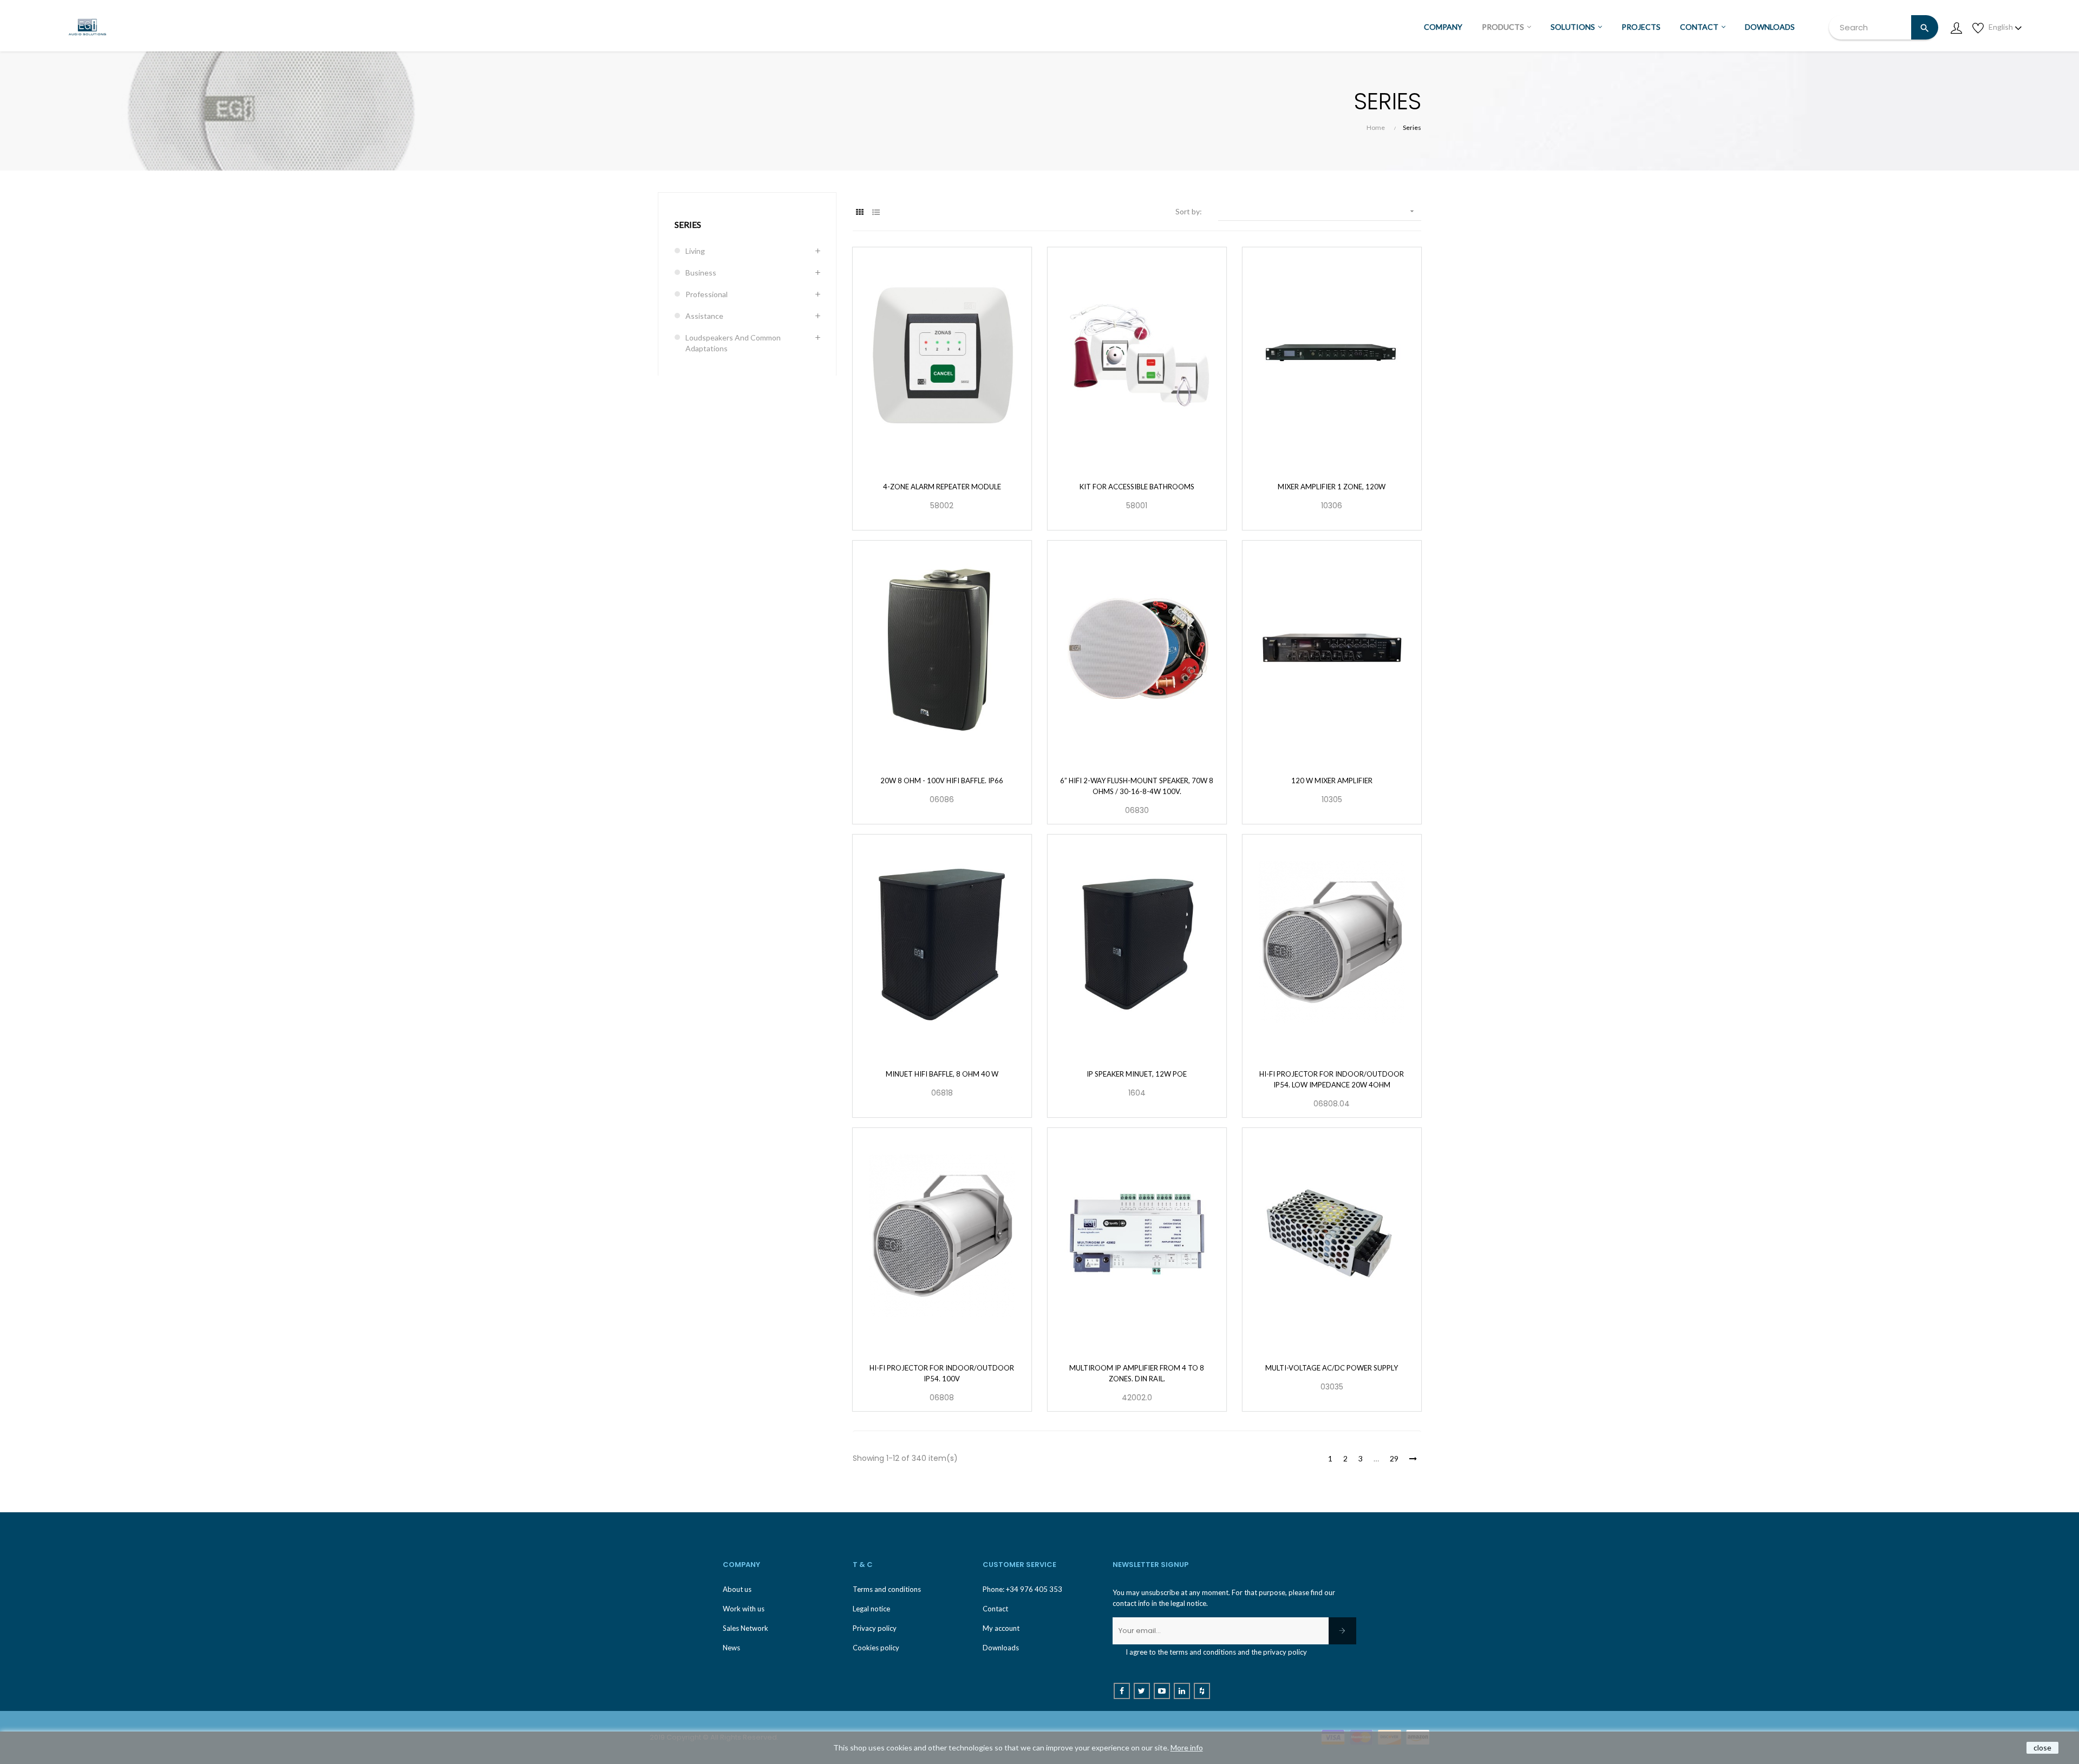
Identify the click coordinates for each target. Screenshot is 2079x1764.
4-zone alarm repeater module (942, 487)
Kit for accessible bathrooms (1137, 487)
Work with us (744, 1609)
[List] (876, 212)
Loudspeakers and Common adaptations (733, 343)
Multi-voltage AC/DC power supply (1332, 1368)
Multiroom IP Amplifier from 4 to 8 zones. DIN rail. (1137, 1373)
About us (737, 1589)
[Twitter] (1142, 1691)
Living (695, 251)
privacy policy (1285, 1652)
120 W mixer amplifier (1332, 781)
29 (1394, 1458)
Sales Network (746, 1628)
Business (701, 273)
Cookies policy (876, 1648)
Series (688, 224)
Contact (995, 1609)
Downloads (1001, 1648)
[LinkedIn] (1182, 1691)
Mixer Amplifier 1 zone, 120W (1332, 487)
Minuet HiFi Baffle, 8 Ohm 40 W (942, 1074)
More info (1187, 1747)
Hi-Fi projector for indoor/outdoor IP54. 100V (942, 1373)
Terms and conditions (887, 1589)
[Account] (1956, 27)
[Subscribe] (1342, 1631)
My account (1001, 1628)
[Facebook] (1122, 1691)
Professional (707, 294)
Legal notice (871, 1609)
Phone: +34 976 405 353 (1022, 1589)
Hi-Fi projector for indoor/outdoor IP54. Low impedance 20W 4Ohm (1332, 1079)
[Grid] (859, 212)
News (731, 1648)
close (2042, 1747)
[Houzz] (1202, 1691)
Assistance (704, 316)
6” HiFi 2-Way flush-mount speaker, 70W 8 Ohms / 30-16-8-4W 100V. (1137, 786)
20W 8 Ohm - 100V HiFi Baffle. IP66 (942, 781)
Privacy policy (875, 1628)
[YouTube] (1162, 1691)
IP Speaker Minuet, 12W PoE (1137, 1074)
